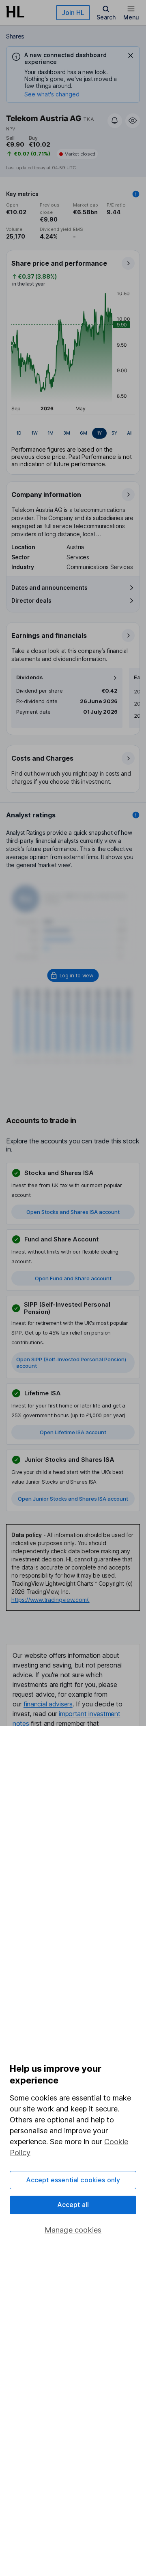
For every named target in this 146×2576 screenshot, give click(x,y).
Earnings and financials (49, 635)
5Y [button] (114, 433)
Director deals (31, 600)
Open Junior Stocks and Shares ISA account (73, 1499)
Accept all (73, 2205)
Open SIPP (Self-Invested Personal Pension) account (71, 1363)
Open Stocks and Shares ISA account (73, 1212)
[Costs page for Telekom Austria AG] (73, 769)
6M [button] (84, 433)
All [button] (130, 433)
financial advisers (48, 1704)
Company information (46, 495)
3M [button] (67, 433)
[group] (73, 433)
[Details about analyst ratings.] (136, 815)
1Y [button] (99, 433)
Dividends (30, 677)
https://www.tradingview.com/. (50, 1600)
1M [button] (50, 433)
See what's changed (52, 94)
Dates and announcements (49, 587)
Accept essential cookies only (73, 2180)
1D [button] (19, 433)
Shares (15, 36)
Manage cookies (73, 2230)
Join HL (73, 13)
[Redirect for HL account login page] (73, 975)
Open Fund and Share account (73, 1278)
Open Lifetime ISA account (73, 1432)
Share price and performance (59, 263)
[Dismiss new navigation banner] (131, 55)
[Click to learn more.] (136, 194)
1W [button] (34, 433)
